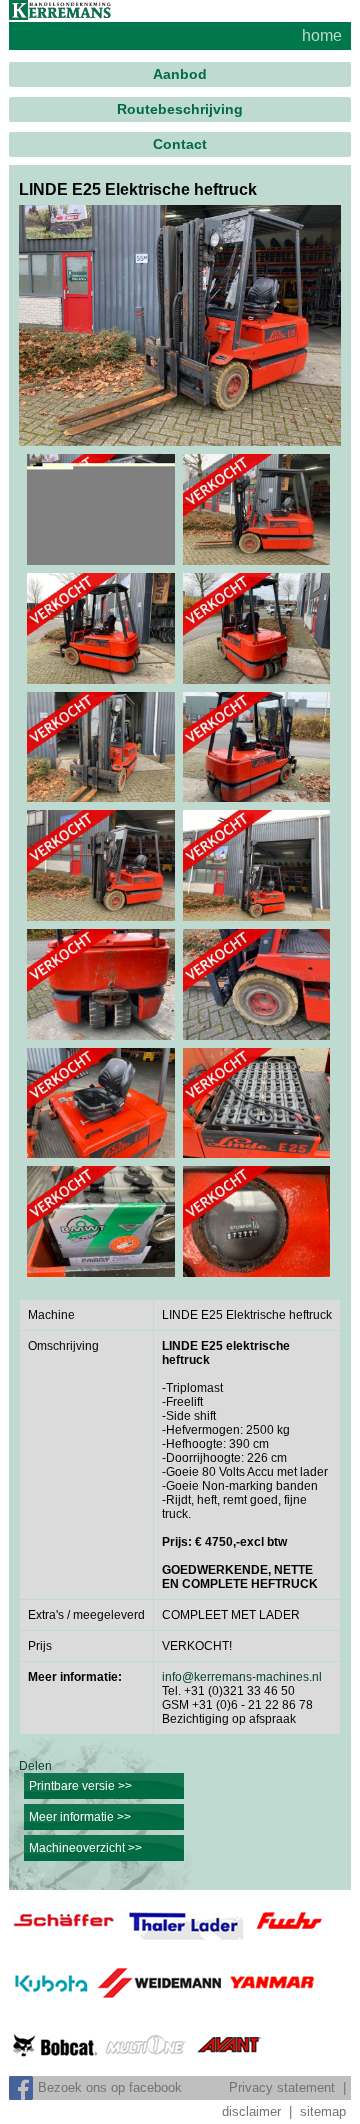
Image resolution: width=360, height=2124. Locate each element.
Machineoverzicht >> (85, 1848)
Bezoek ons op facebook (110, 2087)
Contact (180, 144)
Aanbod (180, 74)
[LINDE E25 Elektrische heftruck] (180, 326)
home (322, 35)
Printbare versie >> (80, 1786)
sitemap (323, 2111)
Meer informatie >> (80, 1817)
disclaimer (251, 2111)
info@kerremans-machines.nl (242, 1677)
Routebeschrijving (180, 109)
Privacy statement (282, 2087)
